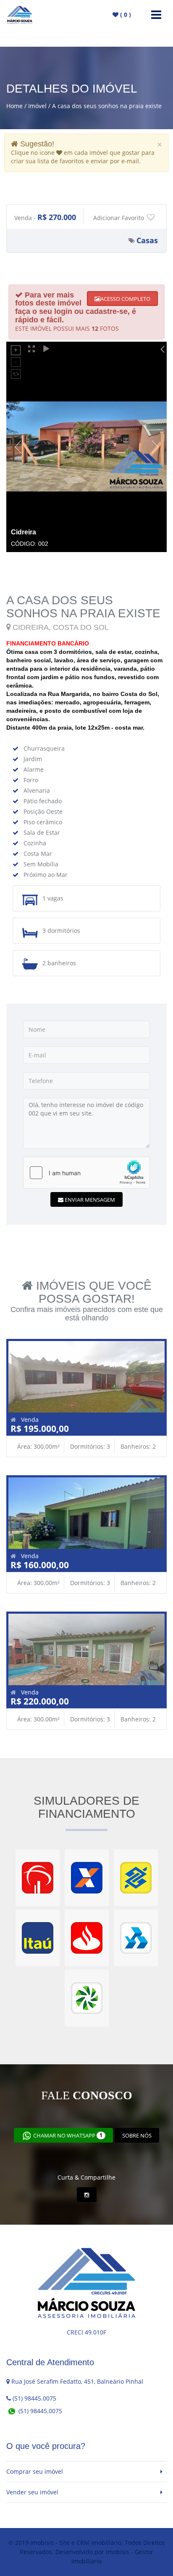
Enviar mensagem (89, 1200)
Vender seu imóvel (32, 2492)
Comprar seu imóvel (35, 2471)
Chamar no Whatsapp (67, 2135)
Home (14, 106)
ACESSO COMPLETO (125, 299)
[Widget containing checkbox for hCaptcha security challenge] (86, 1173)
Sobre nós (137, 2135)
